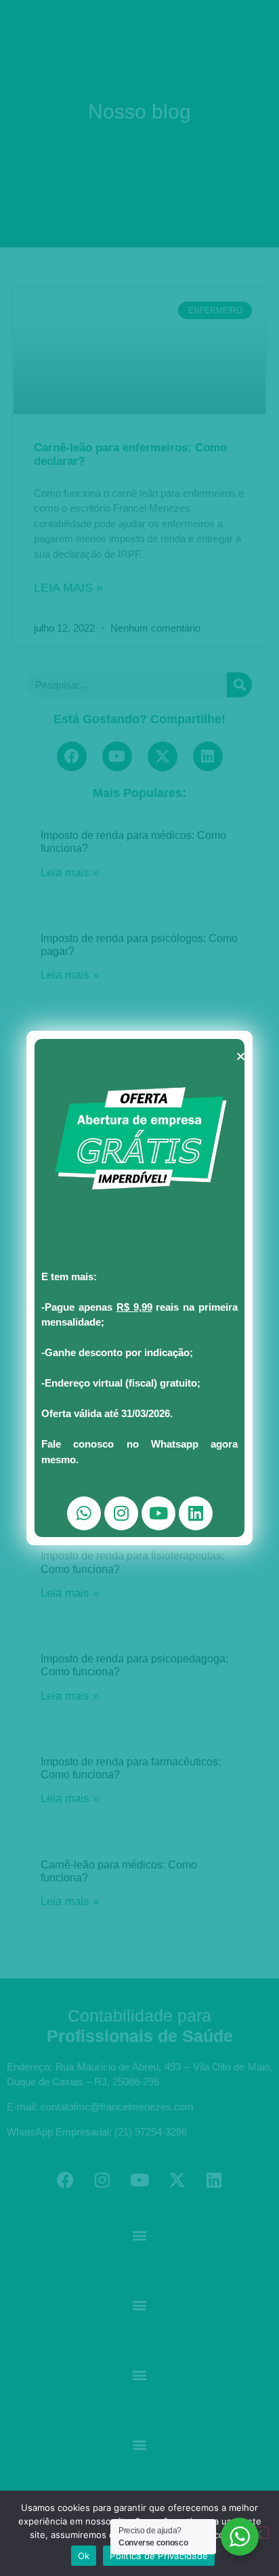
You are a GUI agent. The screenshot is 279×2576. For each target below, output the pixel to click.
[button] (241, 1056)
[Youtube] (158, 1513)
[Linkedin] (196, 1513)
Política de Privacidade (159, 2556)
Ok (84, 2556)
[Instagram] (121, 1513)
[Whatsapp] (84, 1513)
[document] (139, 1288)
